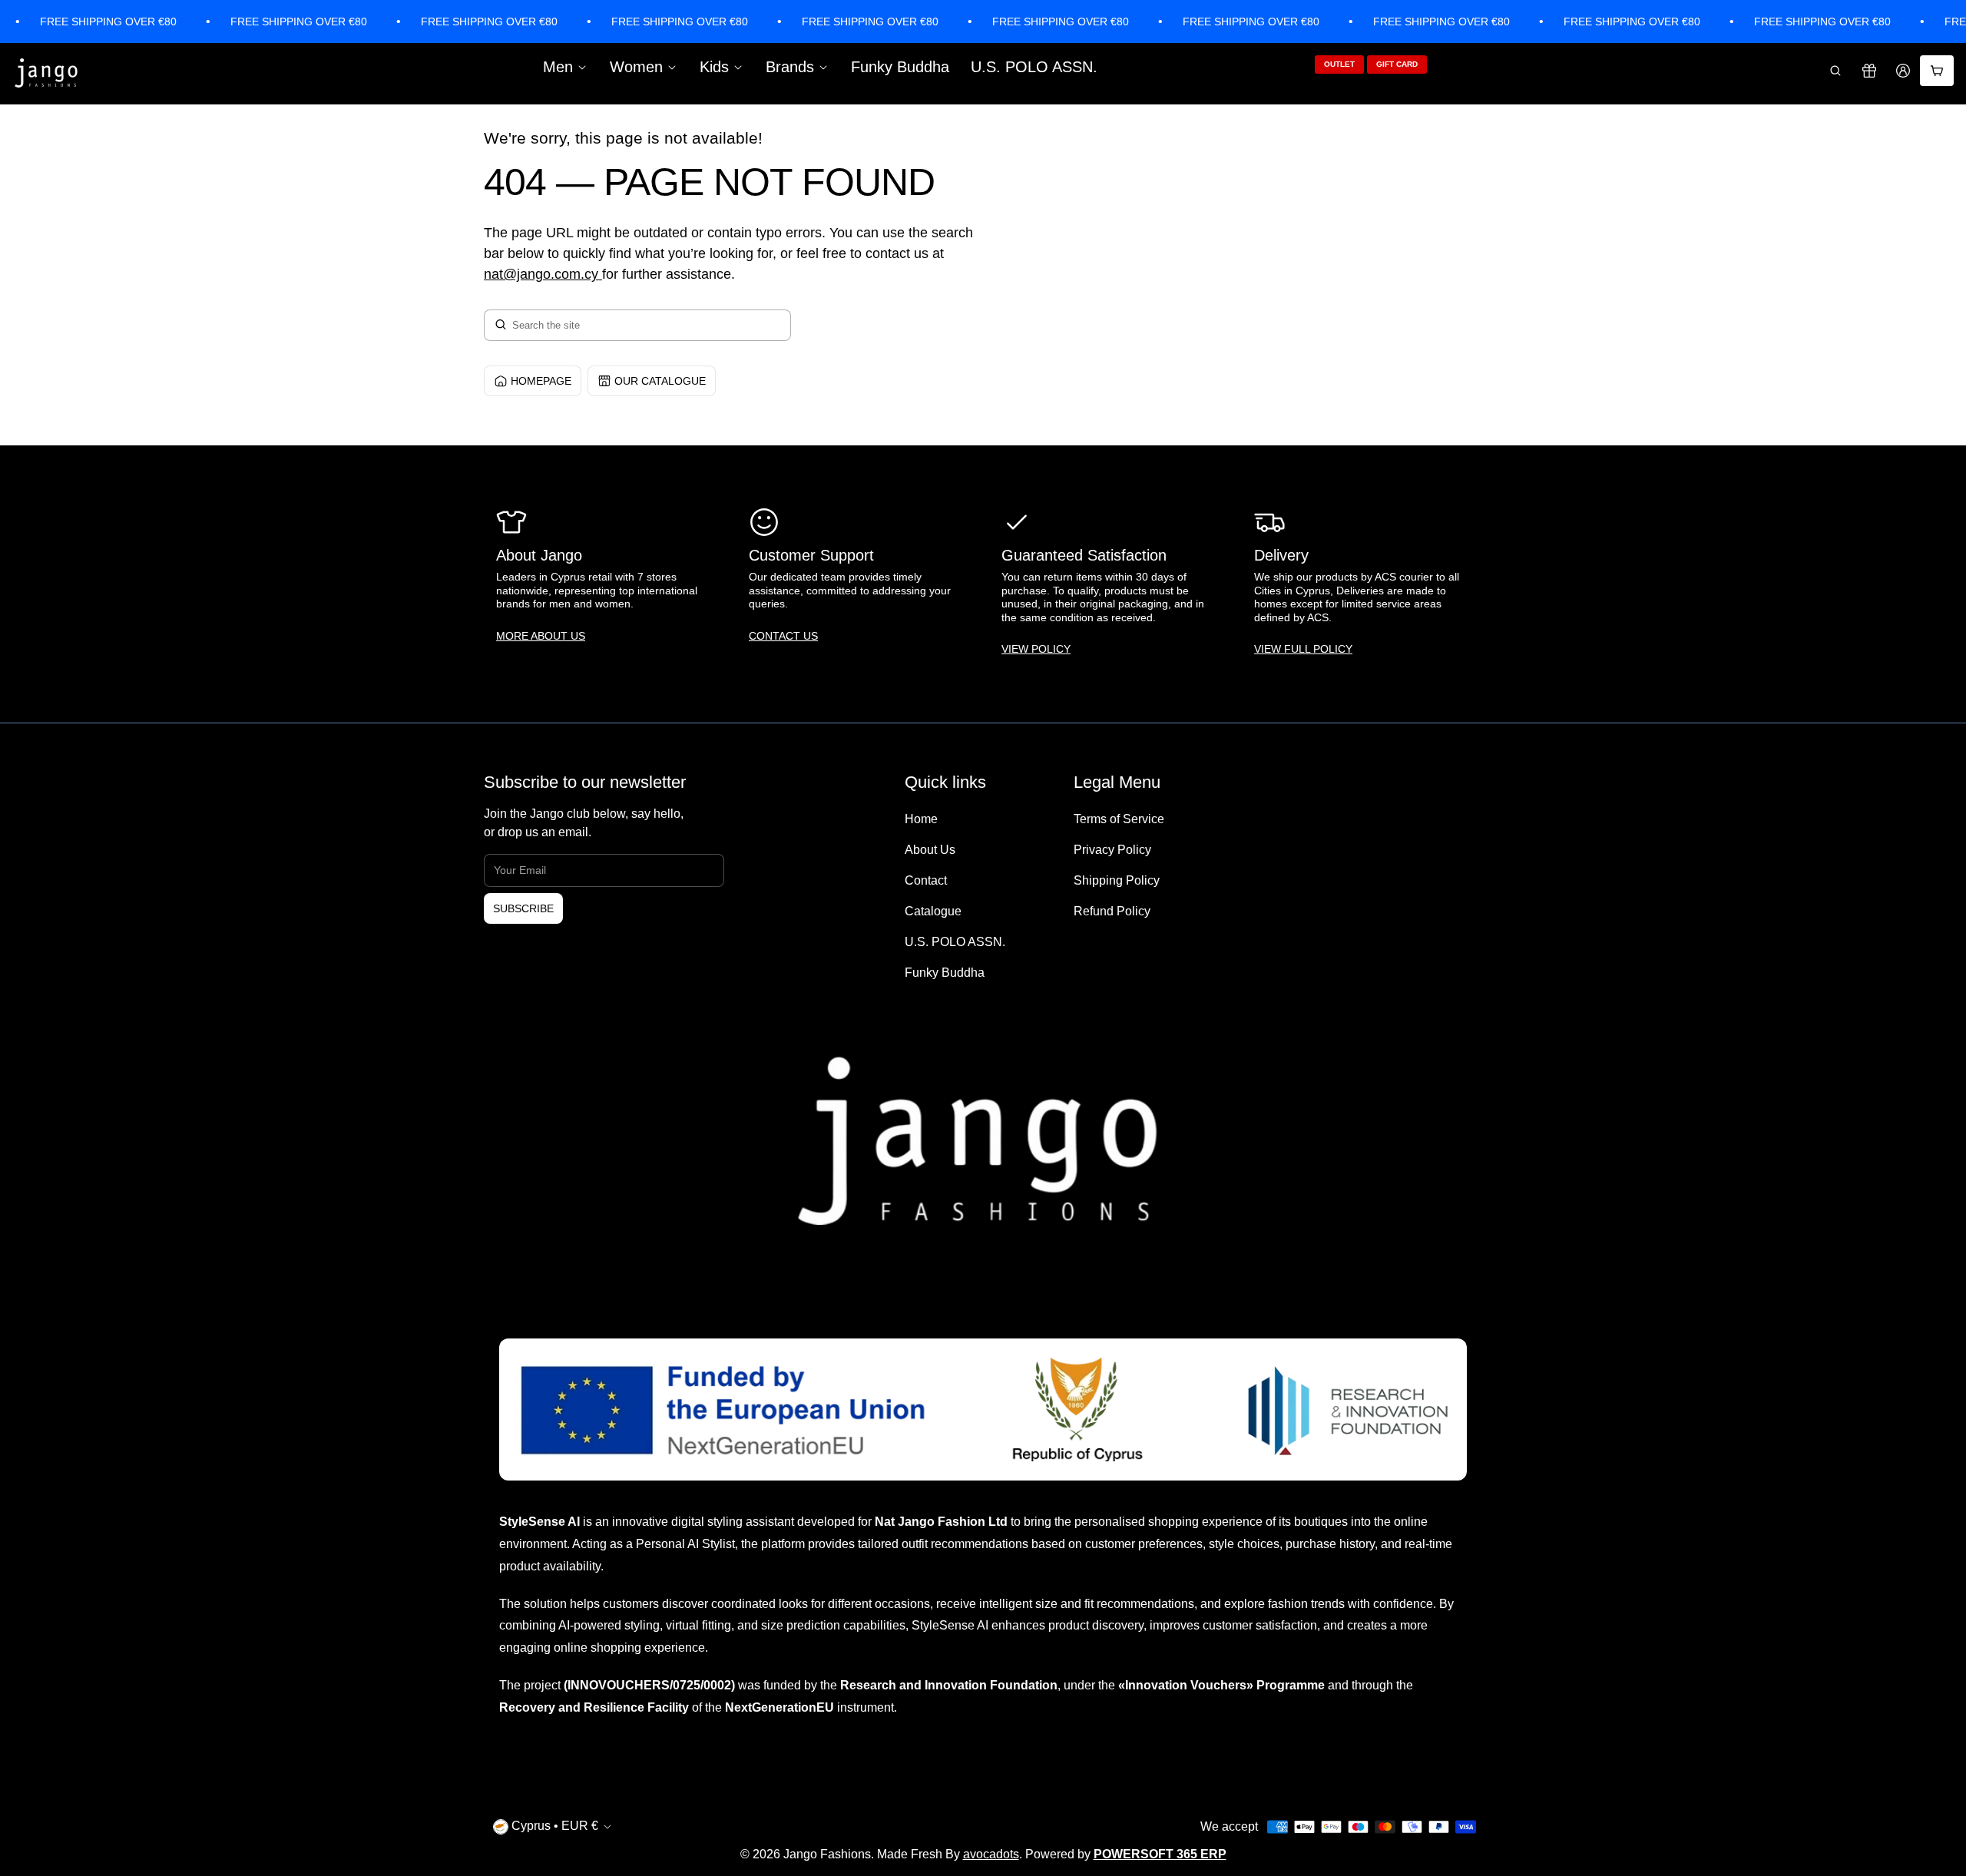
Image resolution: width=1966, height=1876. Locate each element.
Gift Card (1397, 64)
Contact (926, 880)
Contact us (783, 636)
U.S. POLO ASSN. (1034, 67)
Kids (714, 67)
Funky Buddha (900, 67)
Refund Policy (1112, 911)
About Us (930, 850)
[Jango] (47, 74)
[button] (1835, 71)
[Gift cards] (1869, 71)
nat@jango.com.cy (541, 274)
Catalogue (933, 911)
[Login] (1903, 71)
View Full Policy (1303, 649)
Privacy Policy (1112, 850)
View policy (1036, 649)
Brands (790, 67)
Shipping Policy (1117, 880)
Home (921, 819)
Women (636, 67)
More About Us (541, 636)
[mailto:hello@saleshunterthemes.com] (600, 274)
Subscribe (523, 908)
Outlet (1339, 64)
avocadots (991, 1854)
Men (558, 67)
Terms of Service (1119, 819)
